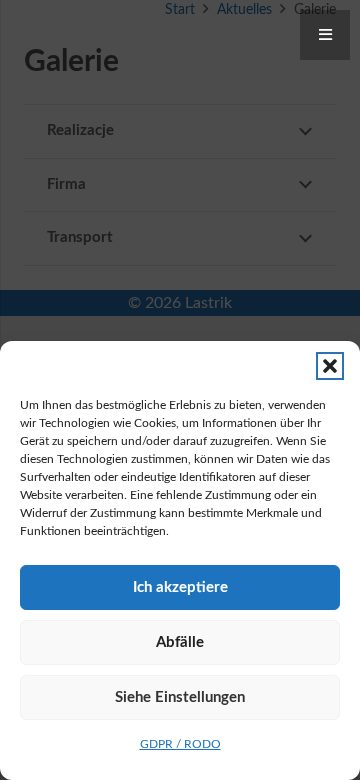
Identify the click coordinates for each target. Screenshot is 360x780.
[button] (330, 366)
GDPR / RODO (180, 744)
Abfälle (180, 642)
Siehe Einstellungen (180, 697)
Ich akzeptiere (180, 587)
